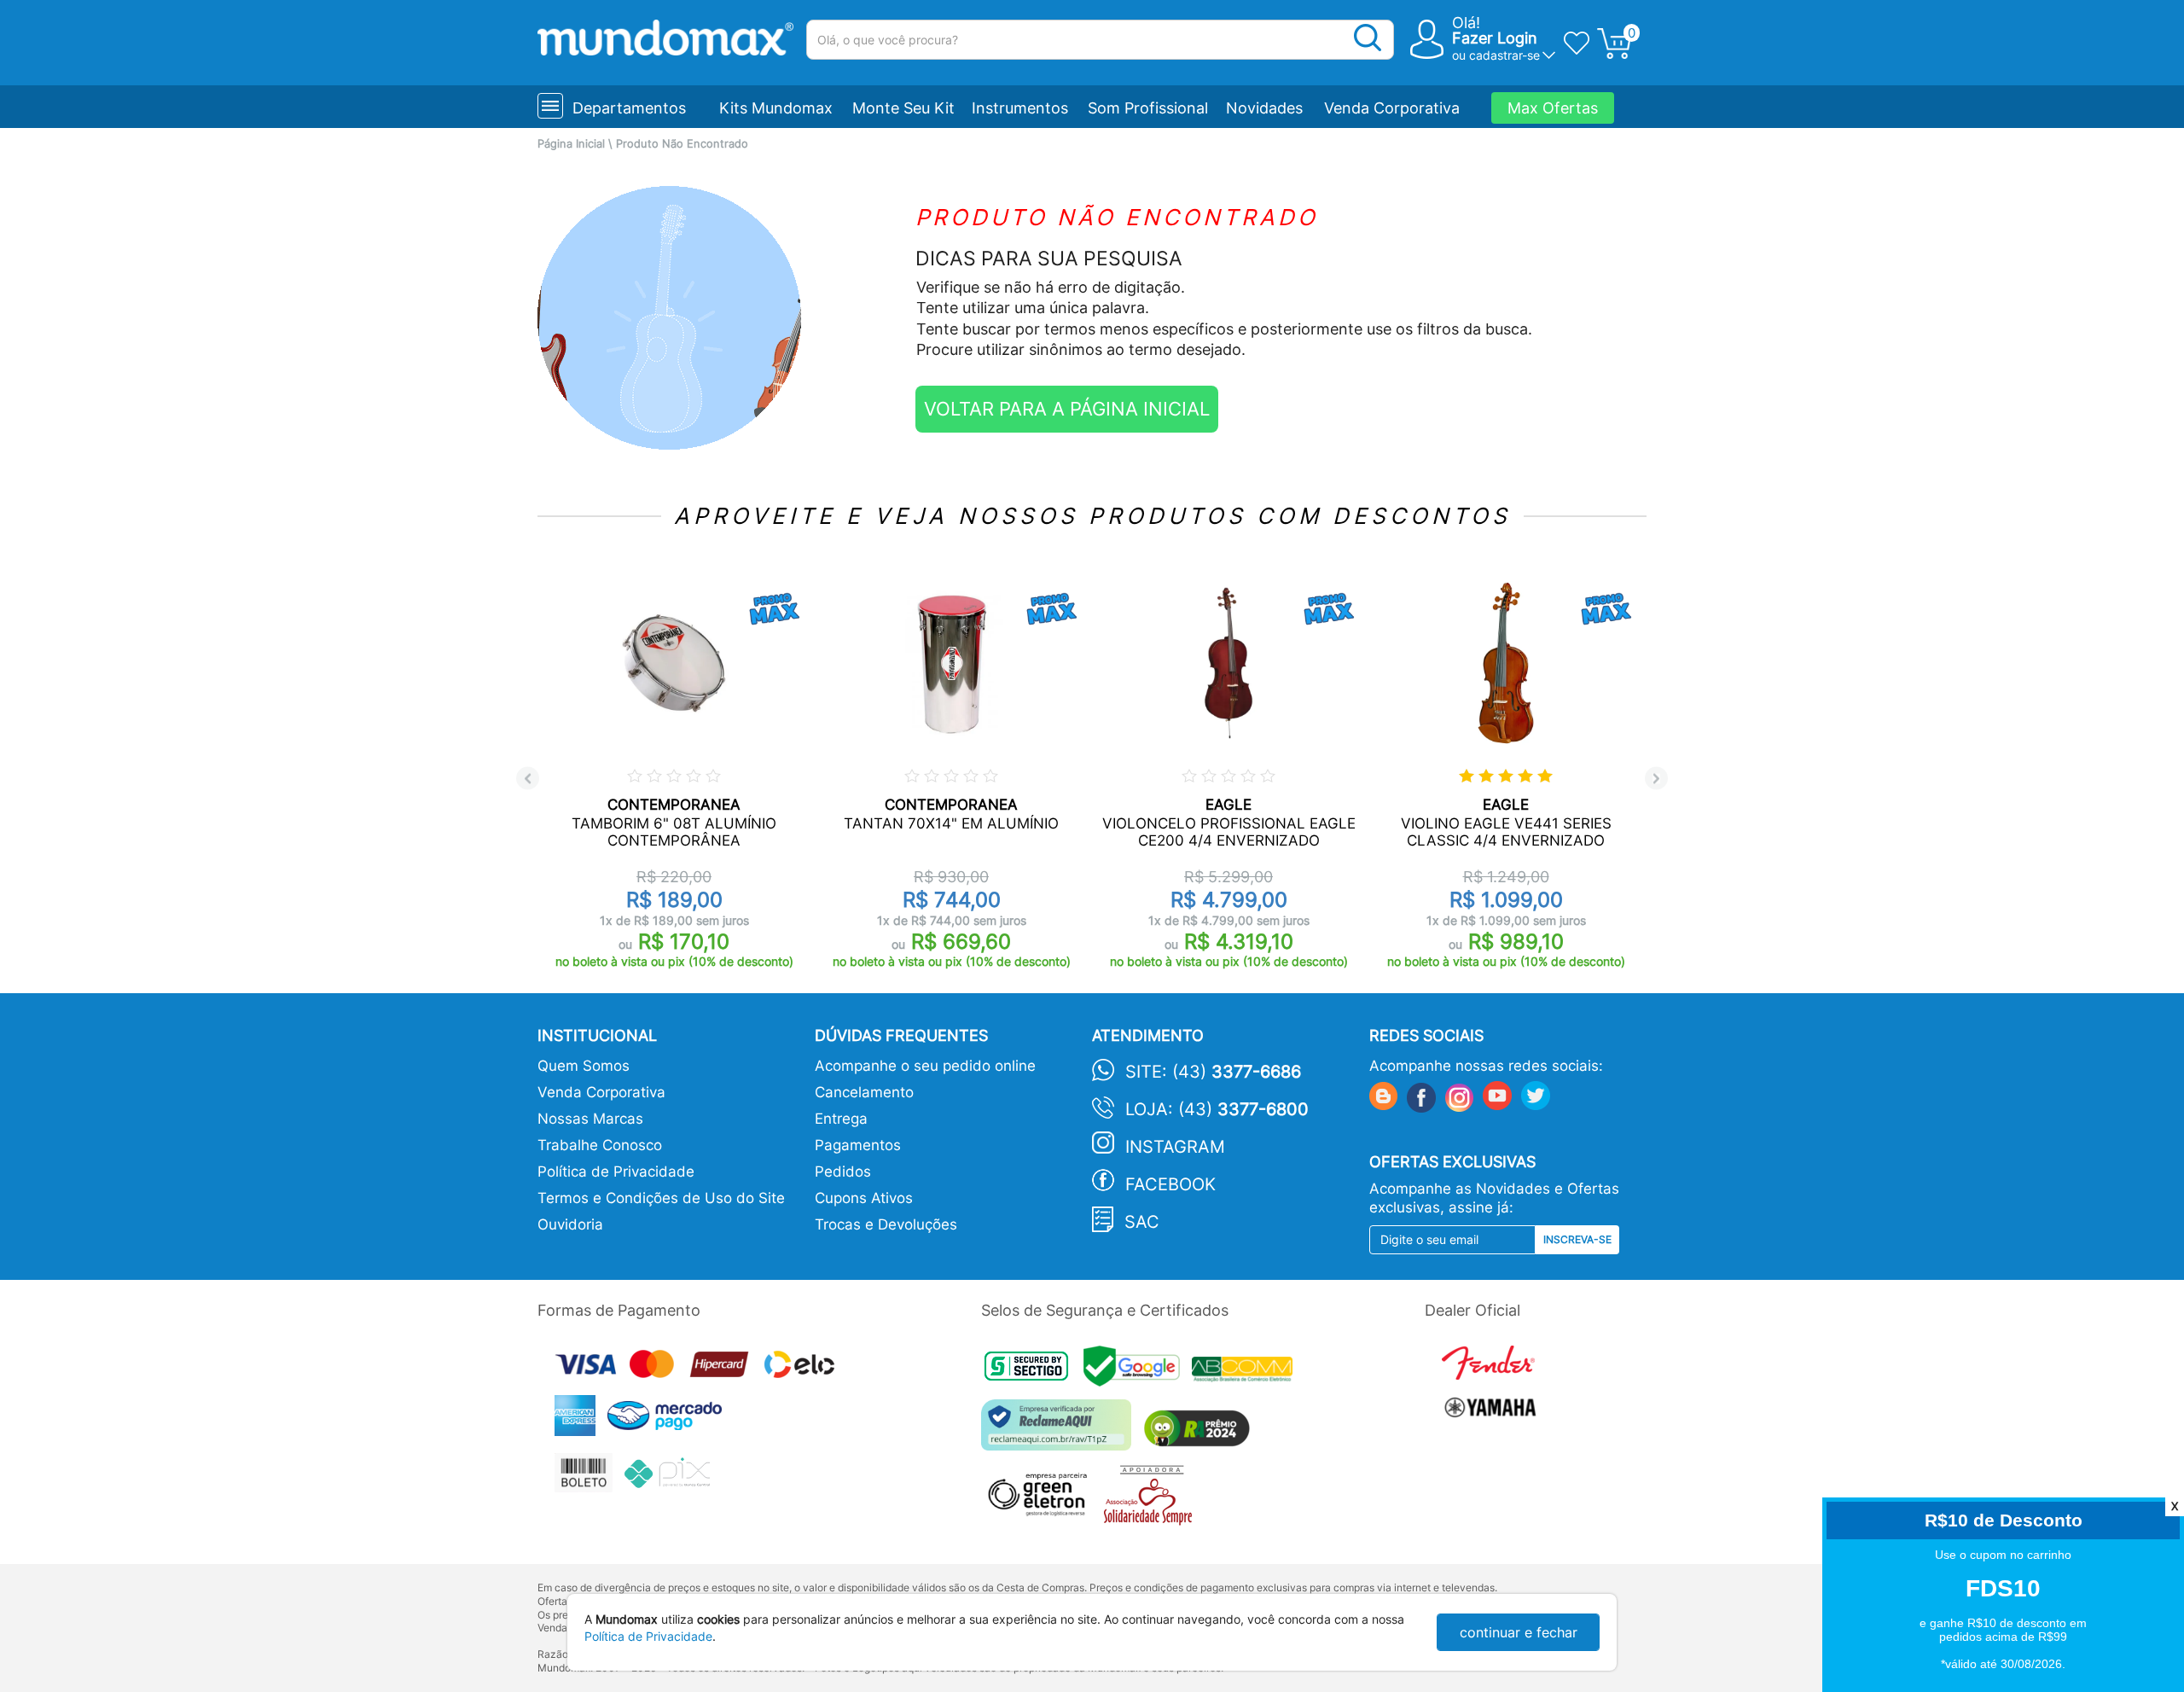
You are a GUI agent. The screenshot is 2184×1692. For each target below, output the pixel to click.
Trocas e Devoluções (886, 1224)
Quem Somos (584, 1066)
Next (1656, 779)
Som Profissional (1148, 108)
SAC (1142, 1222)
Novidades (1264, 108)
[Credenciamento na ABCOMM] (1246, 1372)
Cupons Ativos (864, 1198)
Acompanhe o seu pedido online (925, 1066)
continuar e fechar (1519, 1632)
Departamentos (629, 108)
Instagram (1175, 1147)
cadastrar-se (1504, 55)
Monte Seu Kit (903, 108)
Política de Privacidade (616, 1172)
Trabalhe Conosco (600, 1145)
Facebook (1170, 1184)
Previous (528, 779)
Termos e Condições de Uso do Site (661, 1198)
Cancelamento (864, 1092)
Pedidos (843, 1172)
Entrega (841, 1119)
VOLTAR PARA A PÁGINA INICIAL (1067, 409)
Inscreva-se (1577, 1239)
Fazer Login (1495, 38)
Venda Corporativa (1392, 108)
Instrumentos (1020, 108)
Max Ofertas (1553, 108)
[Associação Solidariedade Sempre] (1152, 1500)
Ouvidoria (570, 1224)
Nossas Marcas (590, 1119)
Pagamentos (858, 1145)
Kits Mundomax (776, 108)
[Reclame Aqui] (1060, 1431)
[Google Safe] (1138, 1372)
